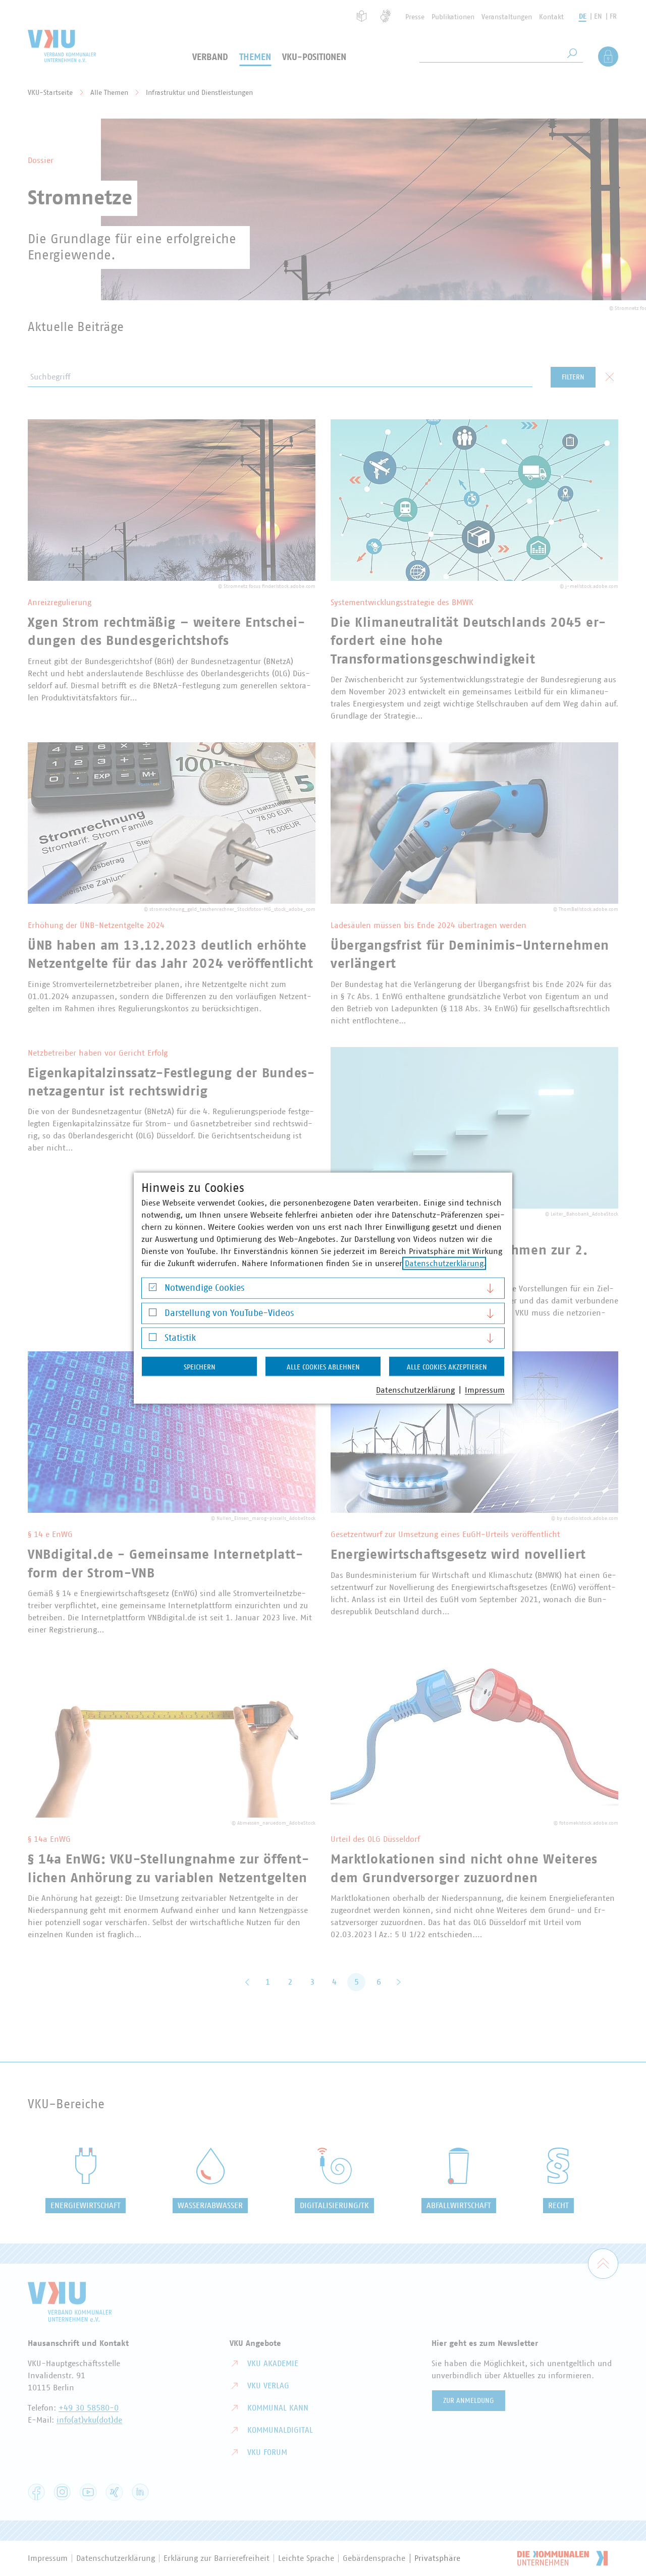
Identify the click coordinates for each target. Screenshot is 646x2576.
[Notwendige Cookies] (153, 1290)
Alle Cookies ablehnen (323, 1367)
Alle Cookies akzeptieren (447, 1367)
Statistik (180, 1338)
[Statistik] (153, 1339)
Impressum (485, 1390)
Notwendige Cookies (204, 1288)
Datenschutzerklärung (444, 1264)
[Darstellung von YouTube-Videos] (153, 1315)
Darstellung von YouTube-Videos (229, 1313)
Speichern (200, 1367)
